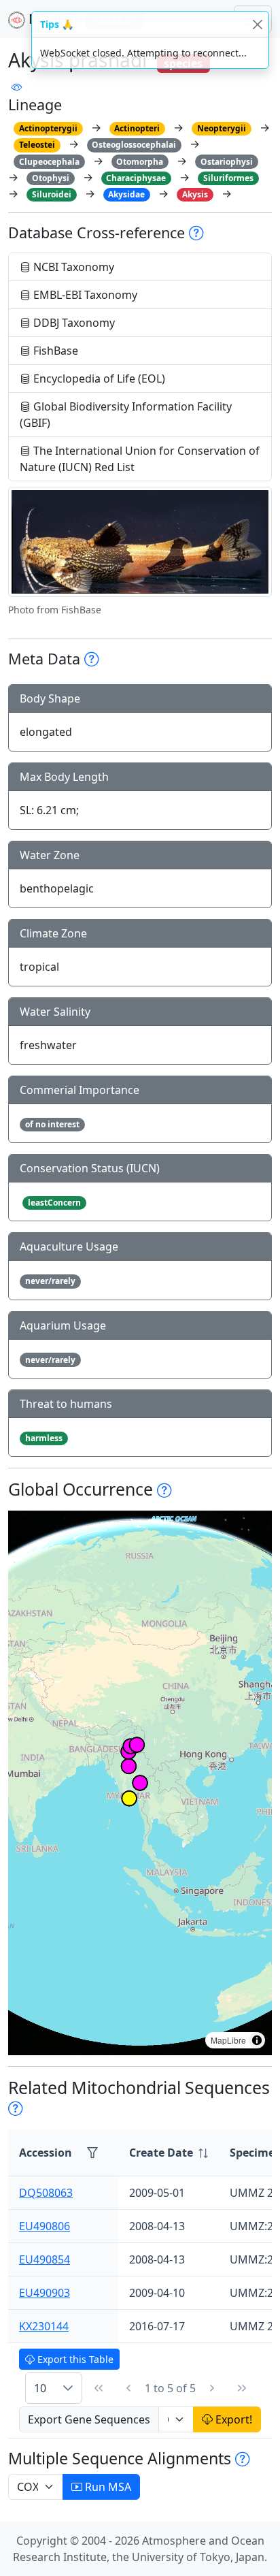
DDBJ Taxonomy (73, 323)
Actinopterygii (48, 128)
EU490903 (45, 2293)
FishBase (54, 351)
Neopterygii (222, 128)
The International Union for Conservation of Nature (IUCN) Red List (140, 459)
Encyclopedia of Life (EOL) (98, 379)
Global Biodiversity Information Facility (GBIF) (126, 415)
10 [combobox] (40, 2388)
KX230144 (44, 2326)
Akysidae (126, 194)
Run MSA (107, 2487)
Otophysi (51, 178)
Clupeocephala (49, 162)
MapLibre (228, 2040)
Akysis (195, 194)
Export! (232, 2419)
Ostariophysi (227, 162)
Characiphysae (136, 178)
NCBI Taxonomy (72, 267)
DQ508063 (46, 2193)
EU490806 (45, 2226)
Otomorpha (140, 162)
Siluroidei (52, 194)
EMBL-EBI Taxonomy (84, 295)
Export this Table (74, 2359)
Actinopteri (137, 128)
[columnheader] (169, 2153)
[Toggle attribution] (257, 2040)
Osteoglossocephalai (134, 145)
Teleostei (37, 145)
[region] (140, 1783)
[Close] (257, 24)
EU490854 (45, 2259)
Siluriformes (228, 178)
